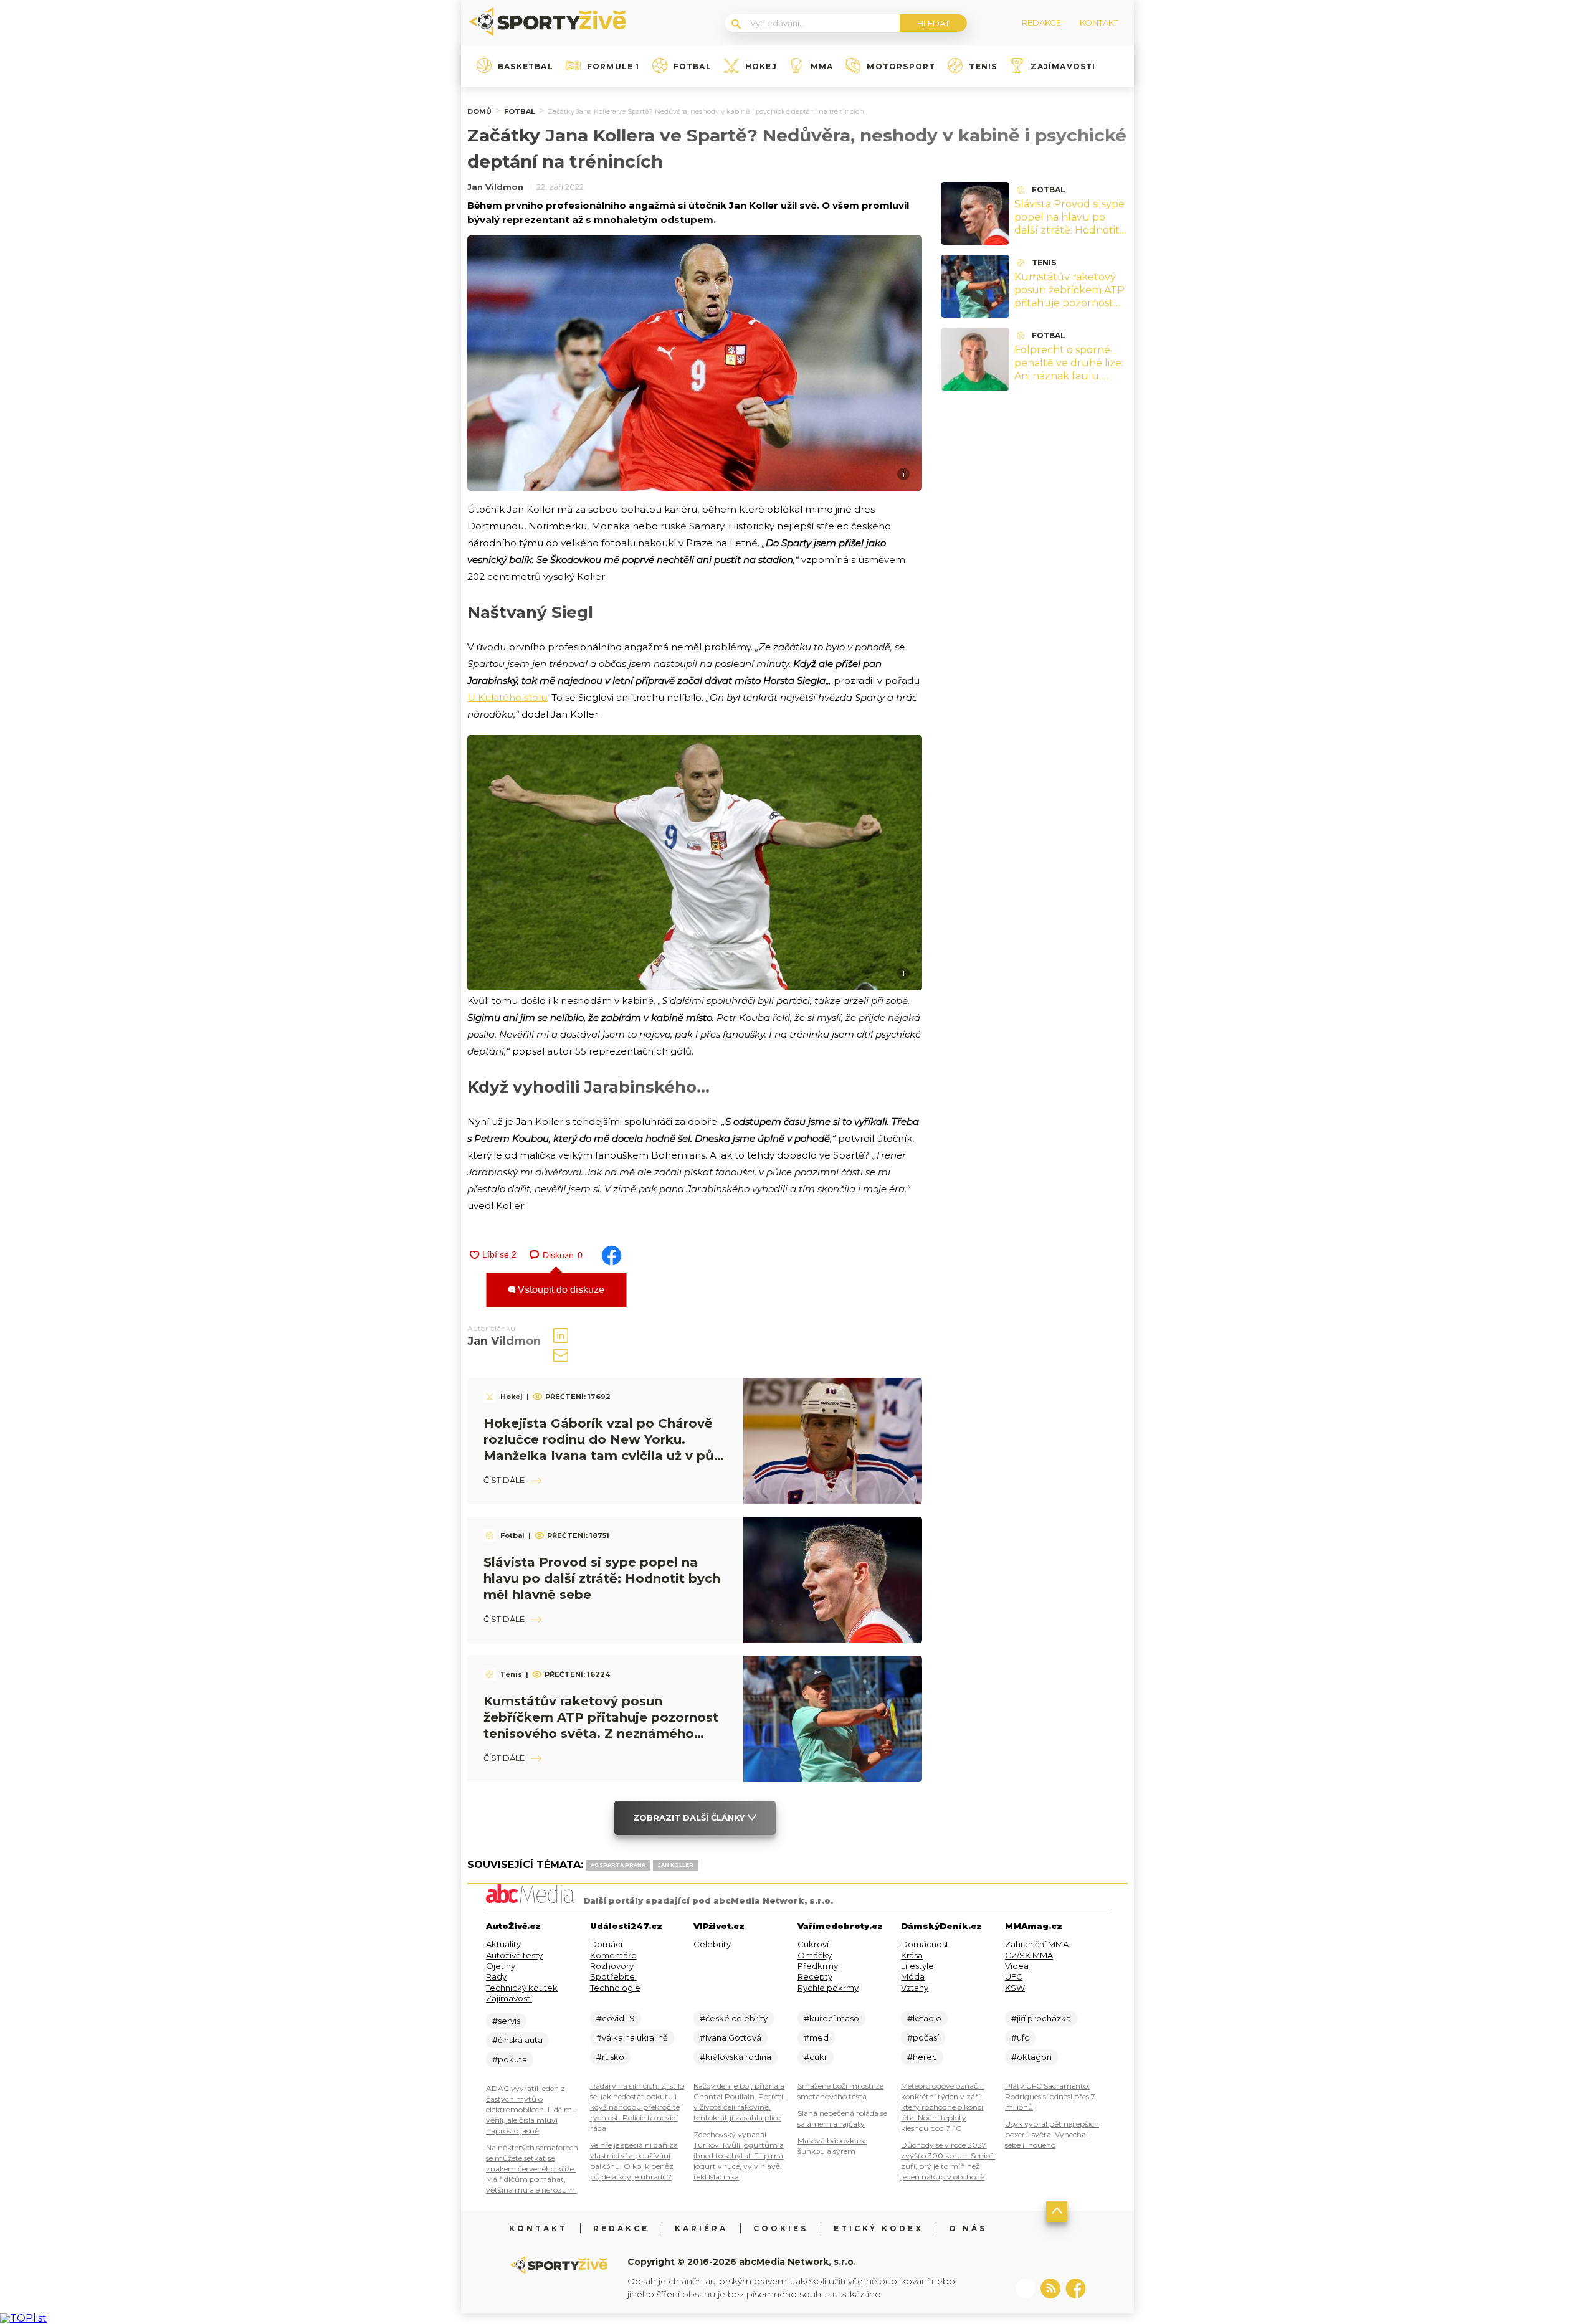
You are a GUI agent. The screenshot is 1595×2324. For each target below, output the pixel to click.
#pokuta (510, 2059)
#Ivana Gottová (731, 2037)
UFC (1014, 1976)
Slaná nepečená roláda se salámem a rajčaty (842, 2118)
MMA (822, 67)
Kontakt (538, 2228)
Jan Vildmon (495, 187)
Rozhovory (612, 1966)
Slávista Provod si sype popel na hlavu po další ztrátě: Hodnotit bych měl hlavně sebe (602, 1578)
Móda (913, 1976)
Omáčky (815, 1955)
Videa (1017, 1966)
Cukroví (813, 1944)
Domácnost (925, 1944)
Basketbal (526, 67)
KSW (1015, 1988)
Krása (912, 1955)
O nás (968, 2228)
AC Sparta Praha (618, 1865)
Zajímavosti (1063, 67)
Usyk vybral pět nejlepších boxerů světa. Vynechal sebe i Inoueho (1052, 2134)
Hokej (761, 67)
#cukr (816, 2057)
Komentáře (613, 1955)
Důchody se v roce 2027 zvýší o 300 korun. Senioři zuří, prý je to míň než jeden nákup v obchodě (948, 2161)
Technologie (615, 1988)
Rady (496, 1976)
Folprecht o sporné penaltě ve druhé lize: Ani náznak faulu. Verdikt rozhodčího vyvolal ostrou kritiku (1069, 376)
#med (816, 2037)
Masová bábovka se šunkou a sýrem (832, 2146)
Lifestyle (917, 1966)
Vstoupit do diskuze (560, 1290)
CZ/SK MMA (1029, 1955)
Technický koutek (522, 1988)
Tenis (983, 67)
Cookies (781, 2228)
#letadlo (924, 2018)
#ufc (1020, 2037)
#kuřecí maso (831, 2018)
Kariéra (701, 2228)
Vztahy (915, 1988)
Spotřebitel (613, 1976)
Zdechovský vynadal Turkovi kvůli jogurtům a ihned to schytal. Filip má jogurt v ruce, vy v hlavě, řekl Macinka (739, 2156)
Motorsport (901, 67)
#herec (922, 2057)
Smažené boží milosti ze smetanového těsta (840, 2091)
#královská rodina (736, 2057)
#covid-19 (616, 2018)
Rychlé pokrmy (828, 1988)
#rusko (610, 2057)
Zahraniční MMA (1037, 1944)
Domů (479, 111)
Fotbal (693, 67)
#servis (506, 2021)
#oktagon (1031, 2057)
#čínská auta (517, 2040)
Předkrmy (818, 1966)
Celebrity (712, 1944)
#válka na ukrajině (632, 2037)
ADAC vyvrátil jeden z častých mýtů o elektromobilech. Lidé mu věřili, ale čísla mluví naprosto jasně (531, 2109)
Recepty (815, 1976)
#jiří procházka (1041, 2018)
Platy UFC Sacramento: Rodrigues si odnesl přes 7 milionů (1050, 2096)
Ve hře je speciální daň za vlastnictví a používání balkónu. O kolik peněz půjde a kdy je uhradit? (634, 2161)
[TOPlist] (23, 2318)
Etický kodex (878, 2228)
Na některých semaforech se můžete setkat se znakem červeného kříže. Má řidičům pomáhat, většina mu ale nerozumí (532, 2169)
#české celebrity (734, 2018)
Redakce (621, 2228)
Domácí (606, 1944)
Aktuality (503, 1944)
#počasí (923, 2037)
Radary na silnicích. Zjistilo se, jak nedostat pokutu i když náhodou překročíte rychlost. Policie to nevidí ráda (637, 2107)
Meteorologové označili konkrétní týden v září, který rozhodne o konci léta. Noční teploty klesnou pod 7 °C (942, 2107)
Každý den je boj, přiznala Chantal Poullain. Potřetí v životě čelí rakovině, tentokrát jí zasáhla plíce (739, 2102)
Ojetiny (501, 1966)
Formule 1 (613, 67)
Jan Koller (676, 1865)
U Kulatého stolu (507, 697)
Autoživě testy (514, 1955)
